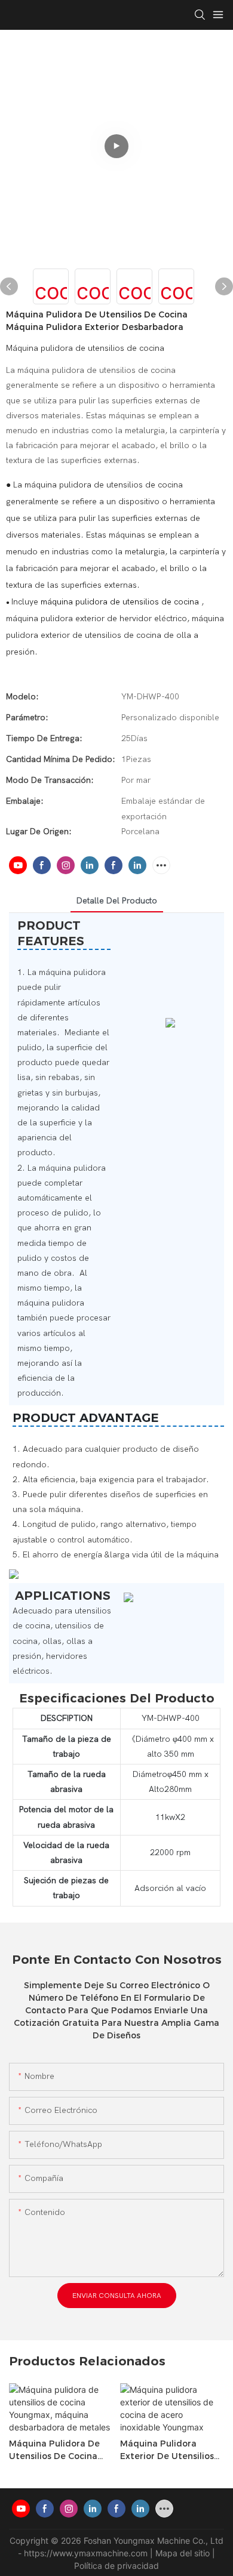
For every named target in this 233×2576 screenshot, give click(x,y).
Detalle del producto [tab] (117, 901)
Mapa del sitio (184, 2553)
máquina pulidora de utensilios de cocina (121, 602)
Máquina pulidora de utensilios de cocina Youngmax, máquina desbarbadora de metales (54, 2450)
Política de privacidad (116, 2566)
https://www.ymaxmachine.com (87, 2553)
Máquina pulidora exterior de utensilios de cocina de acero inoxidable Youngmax (167, 2450)
